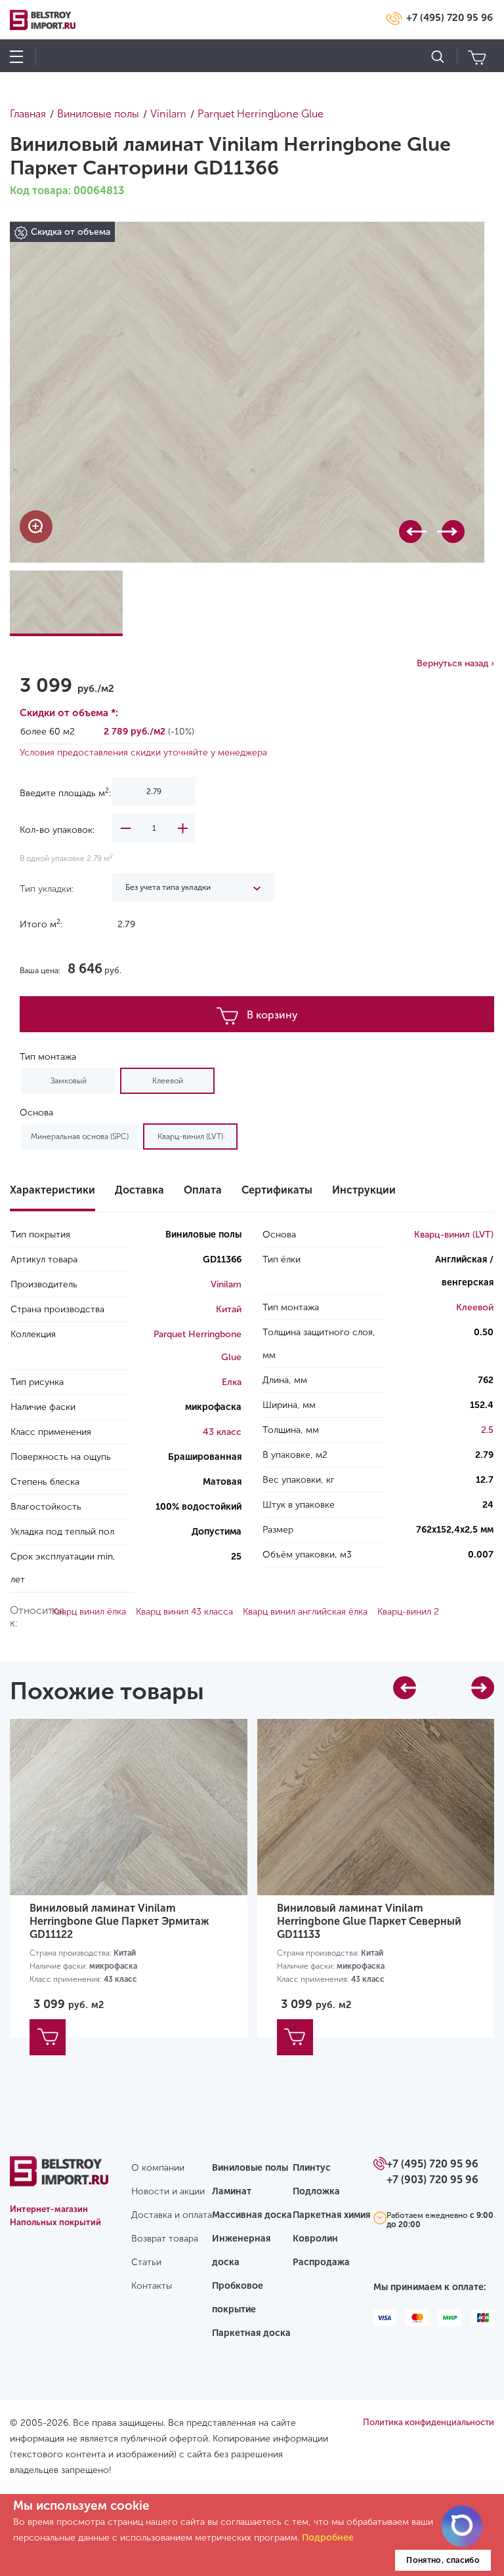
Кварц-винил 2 (408, 1612)
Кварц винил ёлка (89, 1612)
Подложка (316, 2191)
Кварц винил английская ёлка (305, 1612)
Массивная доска (252, 2215)
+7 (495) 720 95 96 (450, 18)
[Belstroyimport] (59, 2179)
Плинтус (312, 2168)
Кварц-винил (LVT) (190, 1137)
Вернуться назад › (455, 663)
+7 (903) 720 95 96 (432, 2180)
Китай (229, 1309)
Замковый (69, 1081)
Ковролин (315, 2239)
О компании (158, 2168)
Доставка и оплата (172, 2215)
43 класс (222, 1432)
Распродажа (321, 2262)
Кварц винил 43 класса (184, 1612)
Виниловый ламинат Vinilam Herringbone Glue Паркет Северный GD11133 (369, 1921)
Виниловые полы (250, 2168)
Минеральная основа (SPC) (80, 1137)
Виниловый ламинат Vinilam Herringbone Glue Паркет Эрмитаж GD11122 (119, 1921)
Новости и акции (168, 2191)
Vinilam (226, 1284)
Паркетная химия (331, 2215)
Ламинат (232, 2191)
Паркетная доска (251, 2333)
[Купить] (48, 2037)
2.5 (487, 1430)
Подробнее (328, 2538)
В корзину (272, 1015)
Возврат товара (165, 2239)
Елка (232, 1382)
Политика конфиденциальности (429, 2422)
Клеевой (168, 1081)
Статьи (146, 2262)
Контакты (152, 2286)
